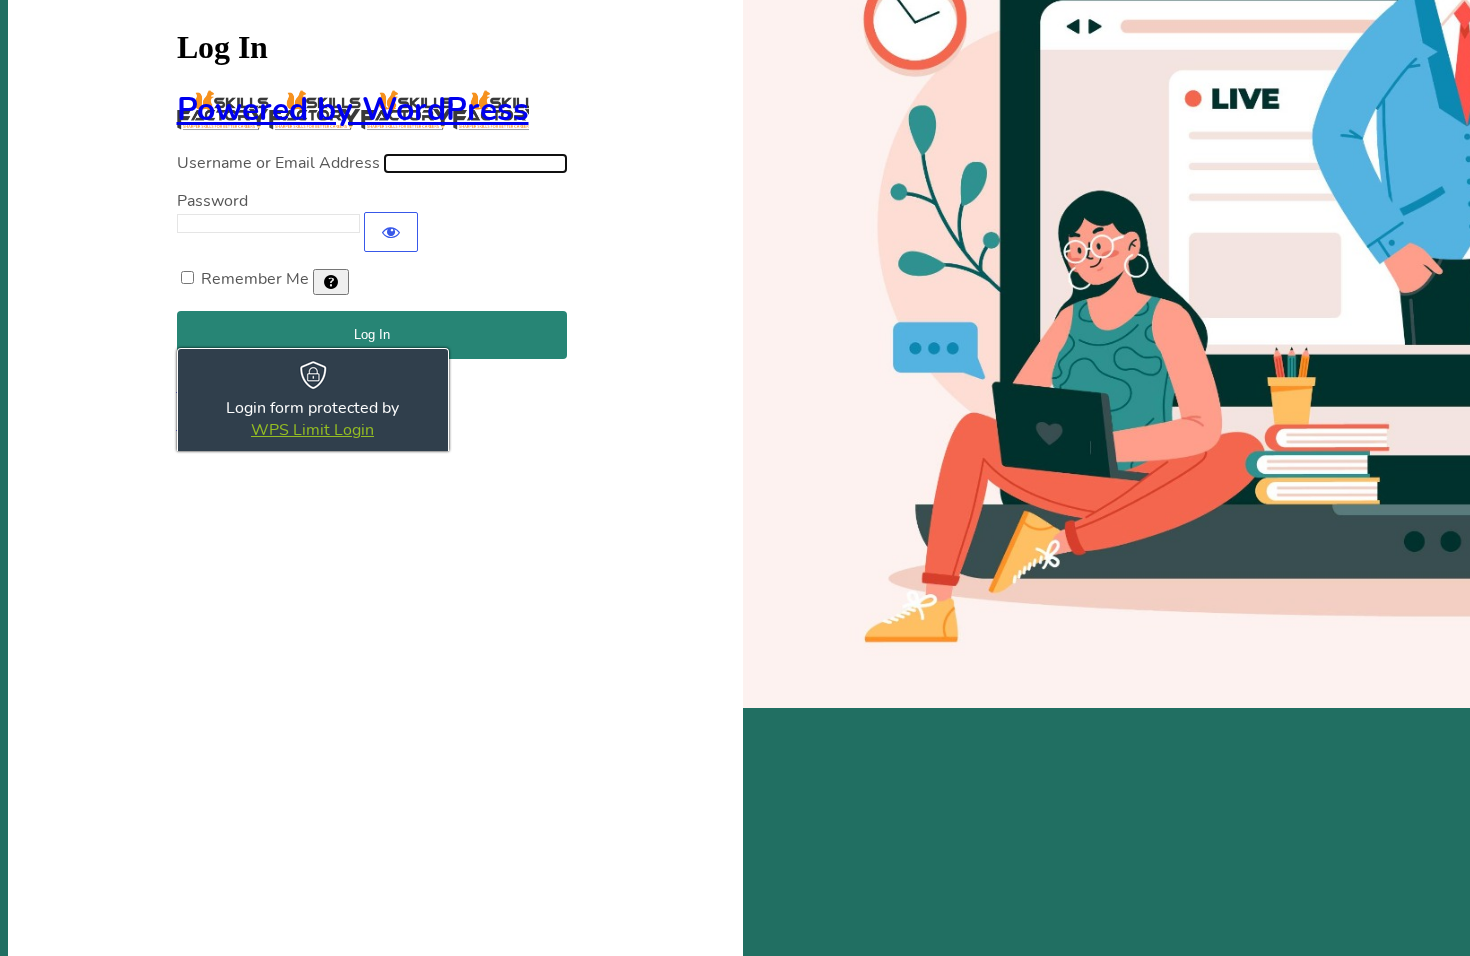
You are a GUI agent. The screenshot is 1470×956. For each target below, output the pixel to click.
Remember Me (255, 279)
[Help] (331, 282)
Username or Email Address (278, 163)
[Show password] (391, 232)
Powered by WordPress (353, 109)
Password (212, 201)
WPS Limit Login (312, 430)
